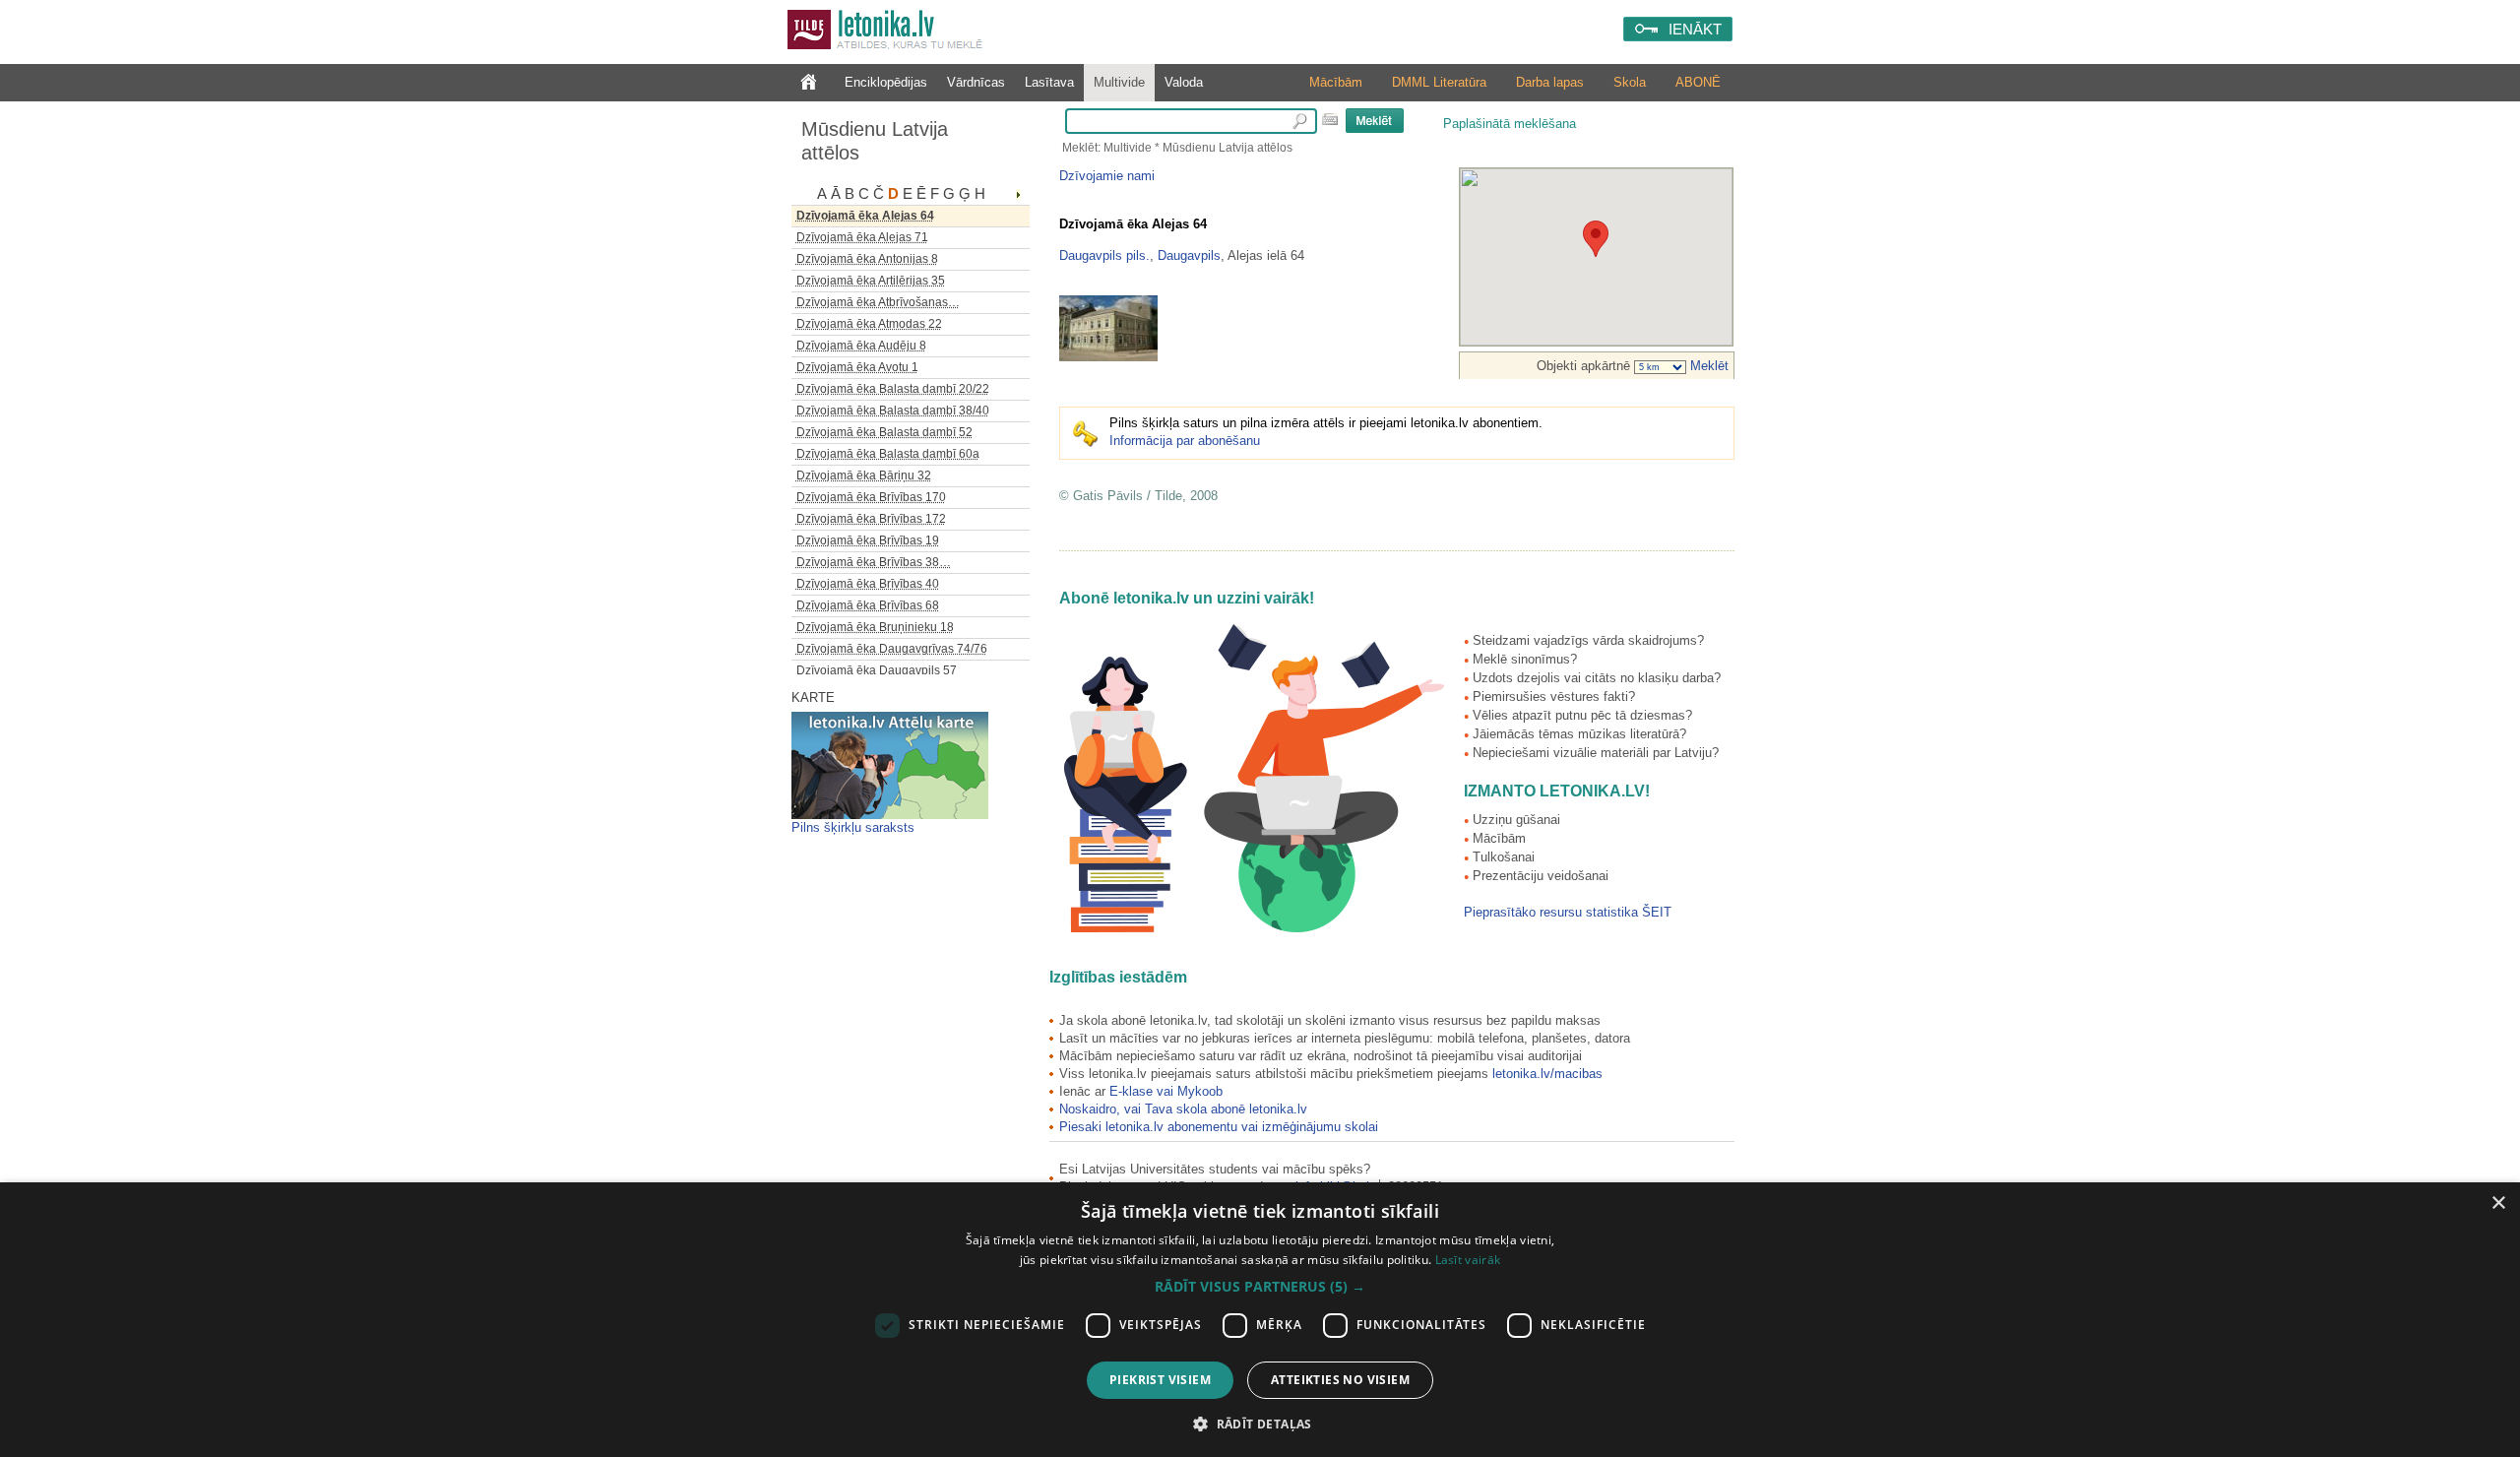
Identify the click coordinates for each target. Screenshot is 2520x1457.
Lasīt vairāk (1468, 1260)
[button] (1260, 1287)
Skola (1630, 82)
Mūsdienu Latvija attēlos (875, 141)
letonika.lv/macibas (1547, 1074)
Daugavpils (1189, 255)
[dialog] (1260, 1320)
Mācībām (1336, 82)
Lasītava (1049, 82)
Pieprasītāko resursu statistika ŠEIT (1568, 912)
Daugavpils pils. (1104, 255)
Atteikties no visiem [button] (1340, 1380)
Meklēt (1707, 366)
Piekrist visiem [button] (1160, 1380)
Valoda (1184, 82)
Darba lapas (1550, 82)
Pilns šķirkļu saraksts (853, 827)
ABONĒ (1698, 82)
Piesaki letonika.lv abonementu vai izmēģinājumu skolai (1219, 1127)
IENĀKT (1695, 29)
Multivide (1119, 82)
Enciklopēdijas (886, 82)
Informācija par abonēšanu (1185, 441)
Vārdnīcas (976, 82)
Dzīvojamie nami (1107, 176)
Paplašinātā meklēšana (1510, 124)
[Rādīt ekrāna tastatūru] (1330, 119)
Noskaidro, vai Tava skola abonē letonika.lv (1183, 1109)
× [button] (2498, 1204)
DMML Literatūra (1439, 82)
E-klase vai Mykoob (1166, 1091)
